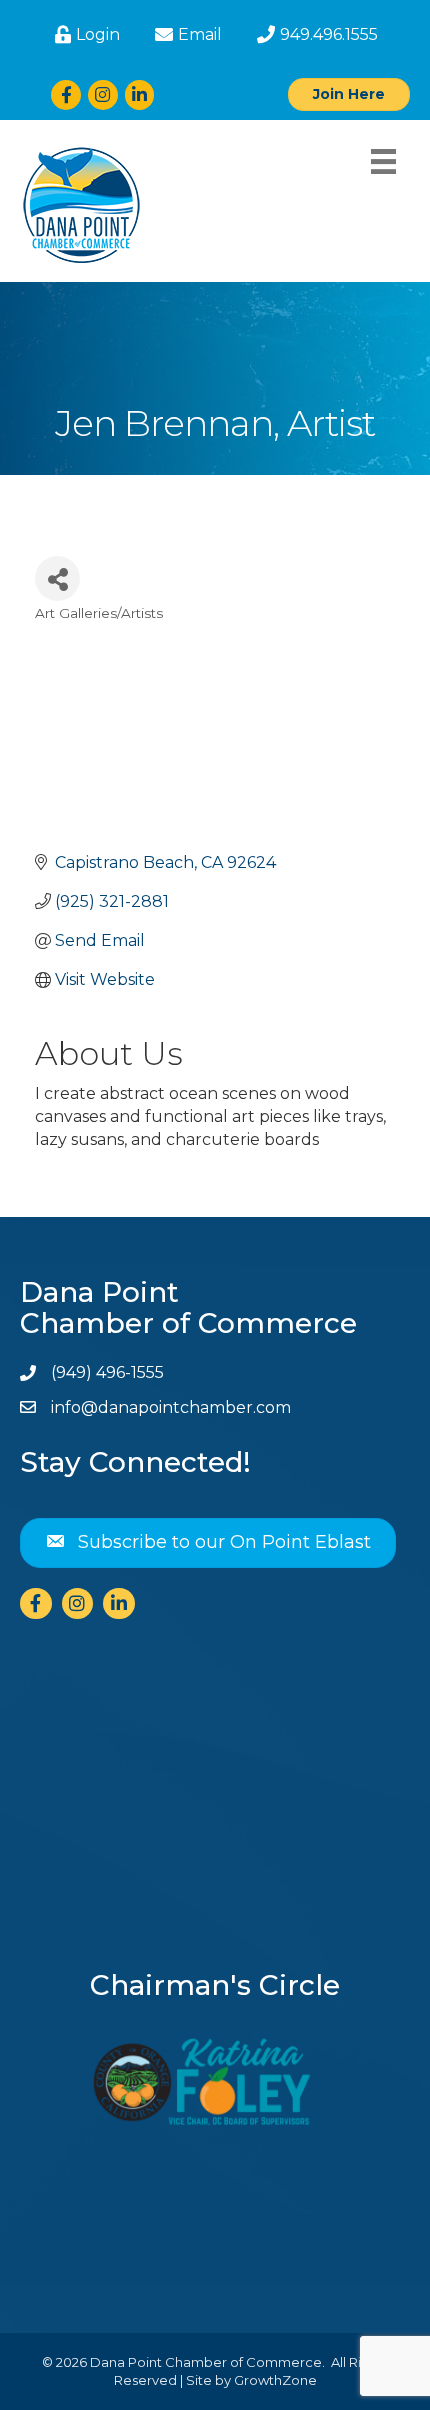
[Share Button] (57, 578)
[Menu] (383, 161)
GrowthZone (275, 2380)
